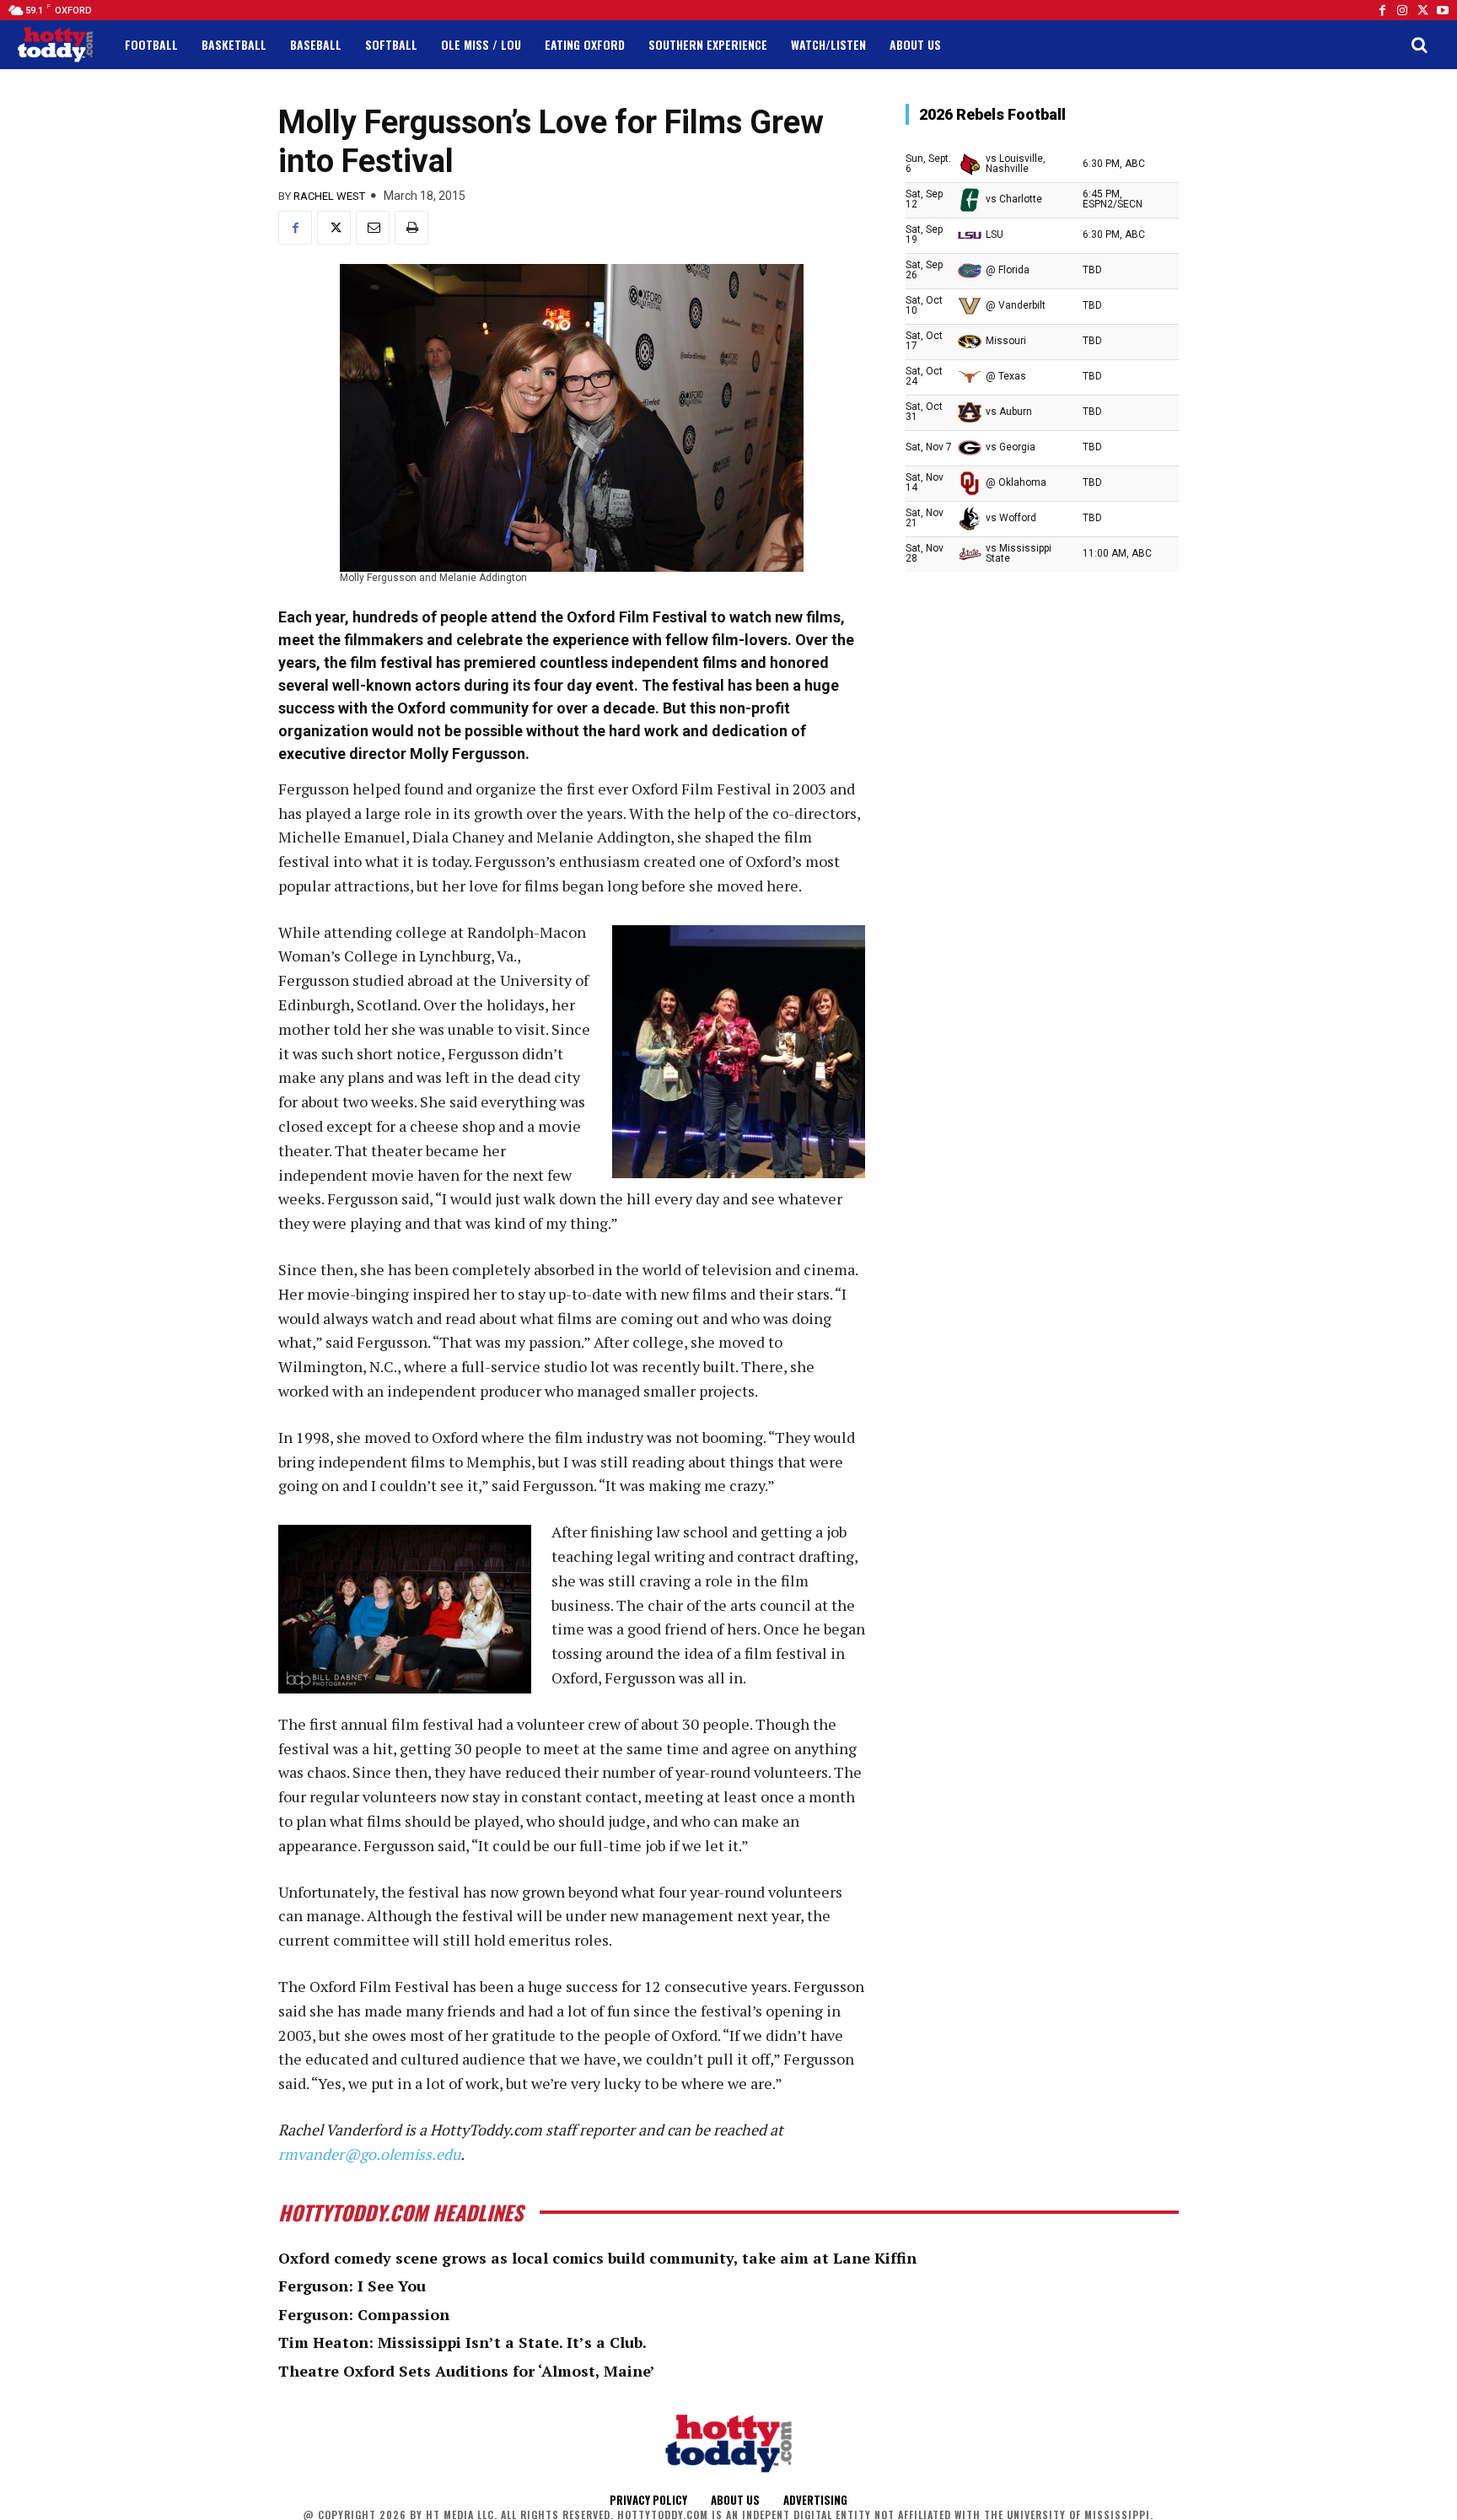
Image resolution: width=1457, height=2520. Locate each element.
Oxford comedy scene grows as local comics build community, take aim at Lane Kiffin (597, 2258)
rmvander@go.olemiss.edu (369, 2154)
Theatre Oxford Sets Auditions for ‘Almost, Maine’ (467, 2371)
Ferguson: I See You (352, 2286)
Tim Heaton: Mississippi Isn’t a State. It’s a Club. (462, 2342)
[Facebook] (1382, 10)
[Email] (373, 228)
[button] (1419, 45)
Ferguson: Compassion (364, 2314)
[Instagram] (1402, 10)
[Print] (411, 228)
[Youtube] (1443, 10)
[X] (334, 228)
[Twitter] (1422, 10)
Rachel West (329, 196)
